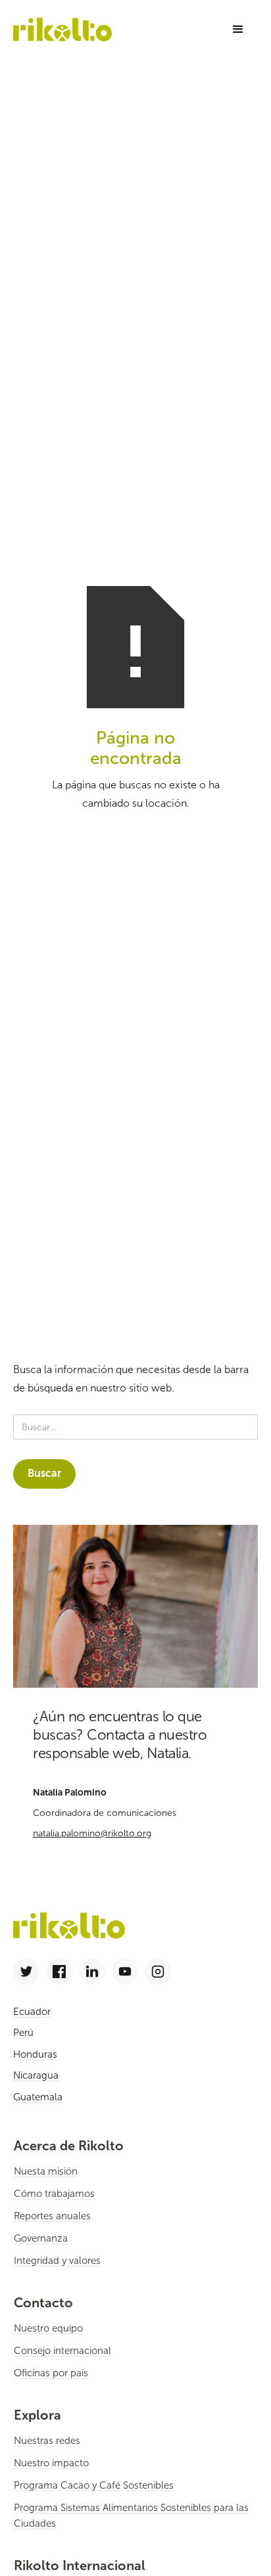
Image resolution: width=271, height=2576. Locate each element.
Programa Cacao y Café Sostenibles (94, 2485)
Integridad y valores (57, 2261)
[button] (238, 30)
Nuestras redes (47, 2441)
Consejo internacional (62, 2351)
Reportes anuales (52, 2216)
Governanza (41, 2238)
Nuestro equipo (48, 2328)
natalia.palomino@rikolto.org (92, 1833)
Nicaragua (36, 2075)
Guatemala (38, 2097)
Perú (23, 2033)
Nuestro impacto (51, 2463)
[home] (62, 29)
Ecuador (32, 2012)
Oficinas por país (51, 2373)
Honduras (35, 2054)
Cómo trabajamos (54, 2194)
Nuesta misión (46, 2171)
